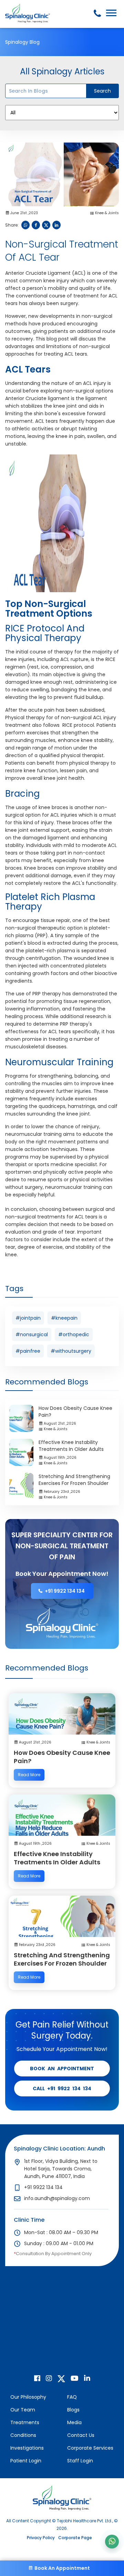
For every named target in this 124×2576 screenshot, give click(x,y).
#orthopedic (74, 1334)
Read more (29, 1775)
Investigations (27, 2448)
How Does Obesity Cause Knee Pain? (62, 1757)
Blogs (73, 2410)
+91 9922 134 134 (65, 1591)
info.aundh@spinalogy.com (57, 2198)
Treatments (25, 2422)
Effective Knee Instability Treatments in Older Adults (71, 1446)
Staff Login (80, 2461)
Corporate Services (90, 2448)
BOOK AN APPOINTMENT (62, 2069)
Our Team (23, 2410)
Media (74, 2422)
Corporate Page (75, 2538)
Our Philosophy (28, 2397)
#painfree (28, 1351)
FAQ (72, 2397)
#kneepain (64, 1318)
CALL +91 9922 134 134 (62, 2088)
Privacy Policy (41, 2538)
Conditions (23, 2435)
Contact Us (81, 2435)
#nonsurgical (32, 1334)
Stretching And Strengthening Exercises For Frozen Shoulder (74, 1480)
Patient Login (26, 2461)
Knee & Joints (107, 213)
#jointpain (28, 1318)
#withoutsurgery (71, 1351)
